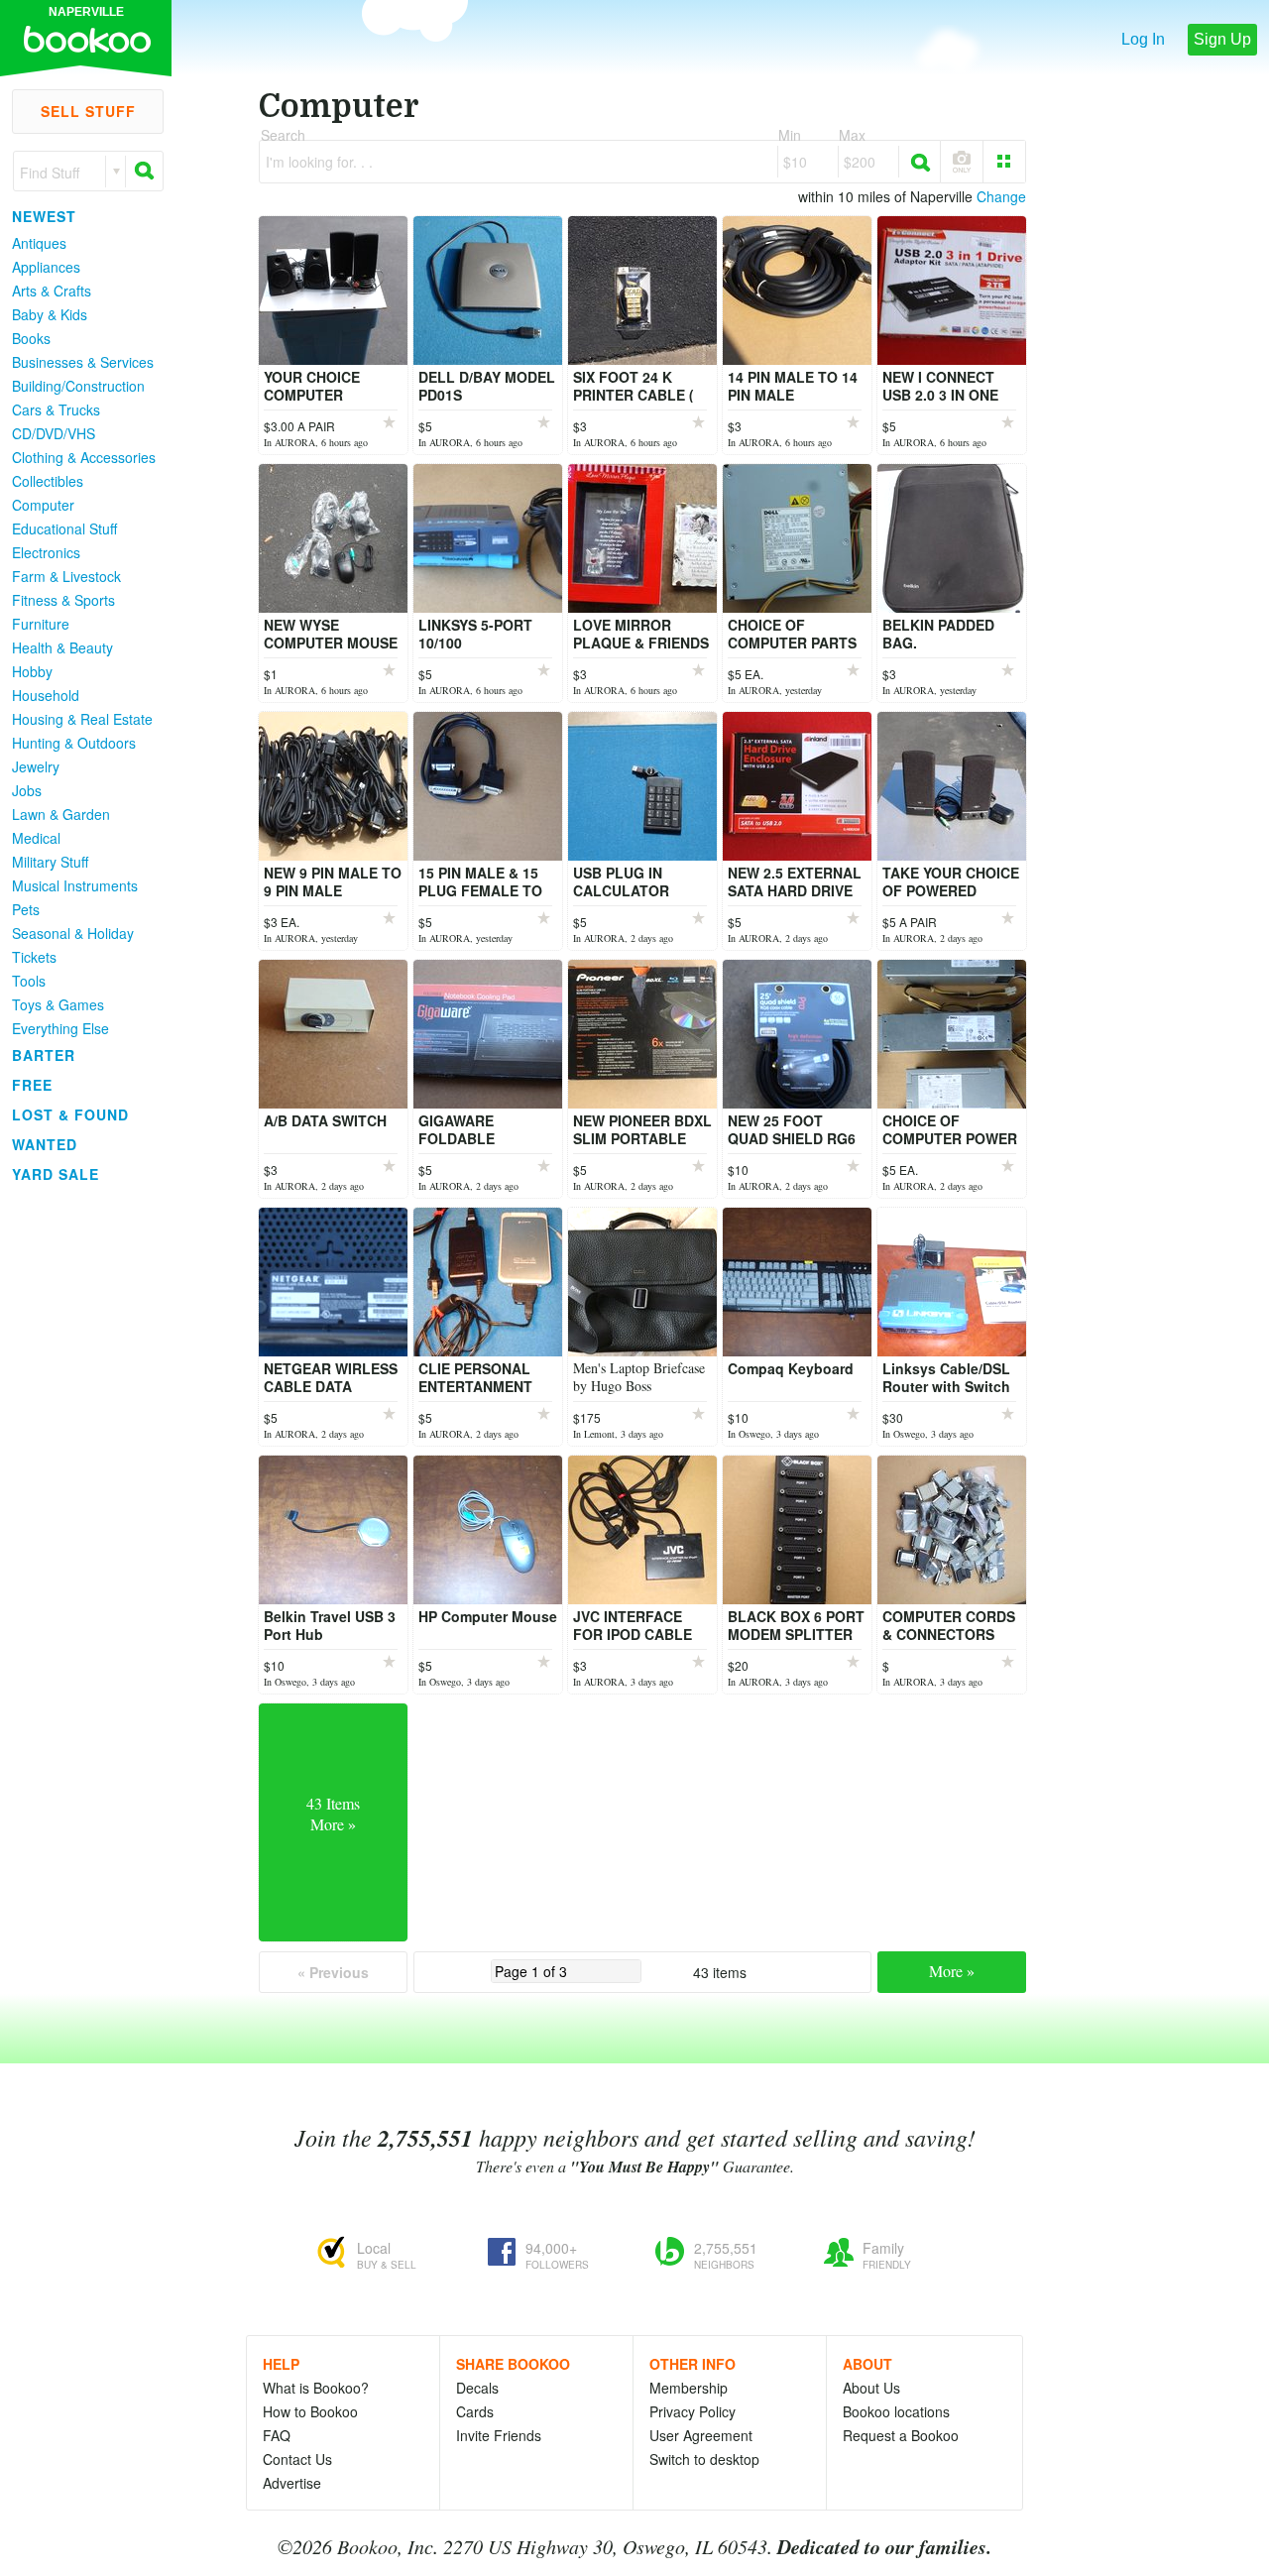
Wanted (45, 1144)
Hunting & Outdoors (74, 743)
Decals (477, 2388)
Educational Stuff (64, 528)
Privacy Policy (692, 2411)
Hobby (32, 671)
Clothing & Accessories (84, 457)
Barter (44, 1055)
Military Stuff (50, 862)
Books (31, 338)
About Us (871, 2388)
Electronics (46, 552)
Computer (43, 505)
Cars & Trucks (56, 410)
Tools (29, 981)
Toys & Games (58, 1004)
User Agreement (701, 2435)
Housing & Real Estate (82, 719)
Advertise (292, 2483)
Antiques (39, 243)
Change (1001, 196)
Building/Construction (78, 386)
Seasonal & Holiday (73, 933)
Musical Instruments (75, 885)
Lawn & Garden (61, 814)
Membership (689, 2388)
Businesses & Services (83, 362)
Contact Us (297, 2459)
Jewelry (36, 766)
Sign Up (1222, 39)
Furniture (41, 624)
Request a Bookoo (901, 2435)
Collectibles (48, 481)
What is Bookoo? (316, 2388)
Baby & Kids (50, 314)
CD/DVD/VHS (54, 433)
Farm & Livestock (66, 576)
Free (32, 1085)
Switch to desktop (704, 2459)
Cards (475, 2411)
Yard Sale (56, 1174)
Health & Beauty (62, 647)
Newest (44, 216)
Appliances (46, 267)
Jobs (27, 790)
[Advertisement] (79, 1486)
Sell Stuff (88, 111)
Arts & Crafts (52, 291)
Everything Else (60, 1028)
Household (46, 695)
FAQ (277, 2435)
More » (952, 1971)
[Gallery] (1004, 162)
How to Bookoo (310, 2411)
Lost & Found (70, 1114)
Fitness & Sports (63, 600)
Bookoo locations (896, 2411)
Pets (26, 909)
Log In (1143, 39)
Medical (36, 838)
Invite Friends (499, 2435)
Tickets (34, 957)
